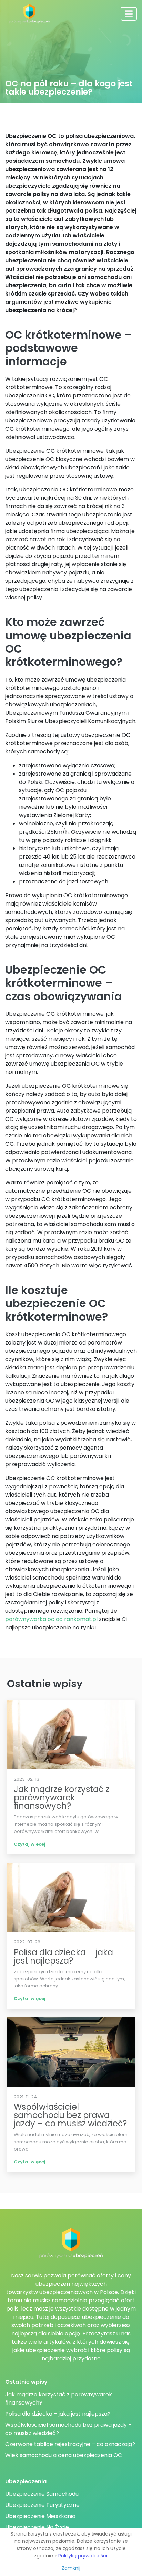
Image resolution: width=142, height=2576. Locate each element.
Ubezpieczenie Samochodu (42, 2494)
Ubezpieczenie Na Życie (37, 2527)
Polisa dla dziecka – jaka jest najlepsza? (58, 2414)
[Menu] (129, 14)
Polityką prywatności (83, 2556)
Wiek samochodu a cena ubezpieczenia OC (64, 2455)
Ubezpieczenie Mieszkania (40, 2516)
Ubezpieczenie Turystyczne (42, 2505)
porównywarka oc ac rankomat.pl (51, 1619)
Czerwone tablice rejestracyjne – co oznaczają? (70, 2444)
